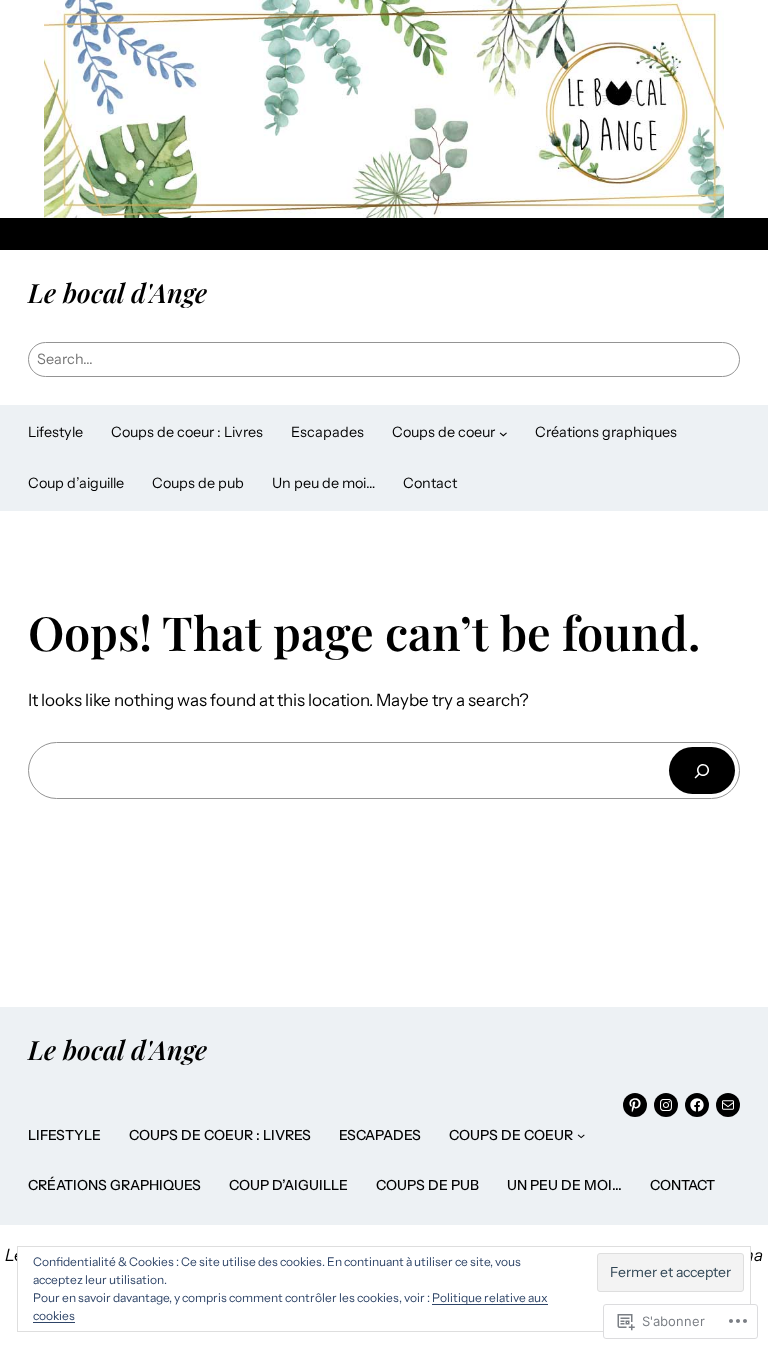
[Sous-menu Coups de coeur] (503, 433)
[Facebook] (697, 1105)
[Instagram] (666, 1105)
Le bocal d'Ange (117, 292)
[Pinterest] (635, 1105)
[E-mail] (728, 1105)
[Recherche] (702, 770)
